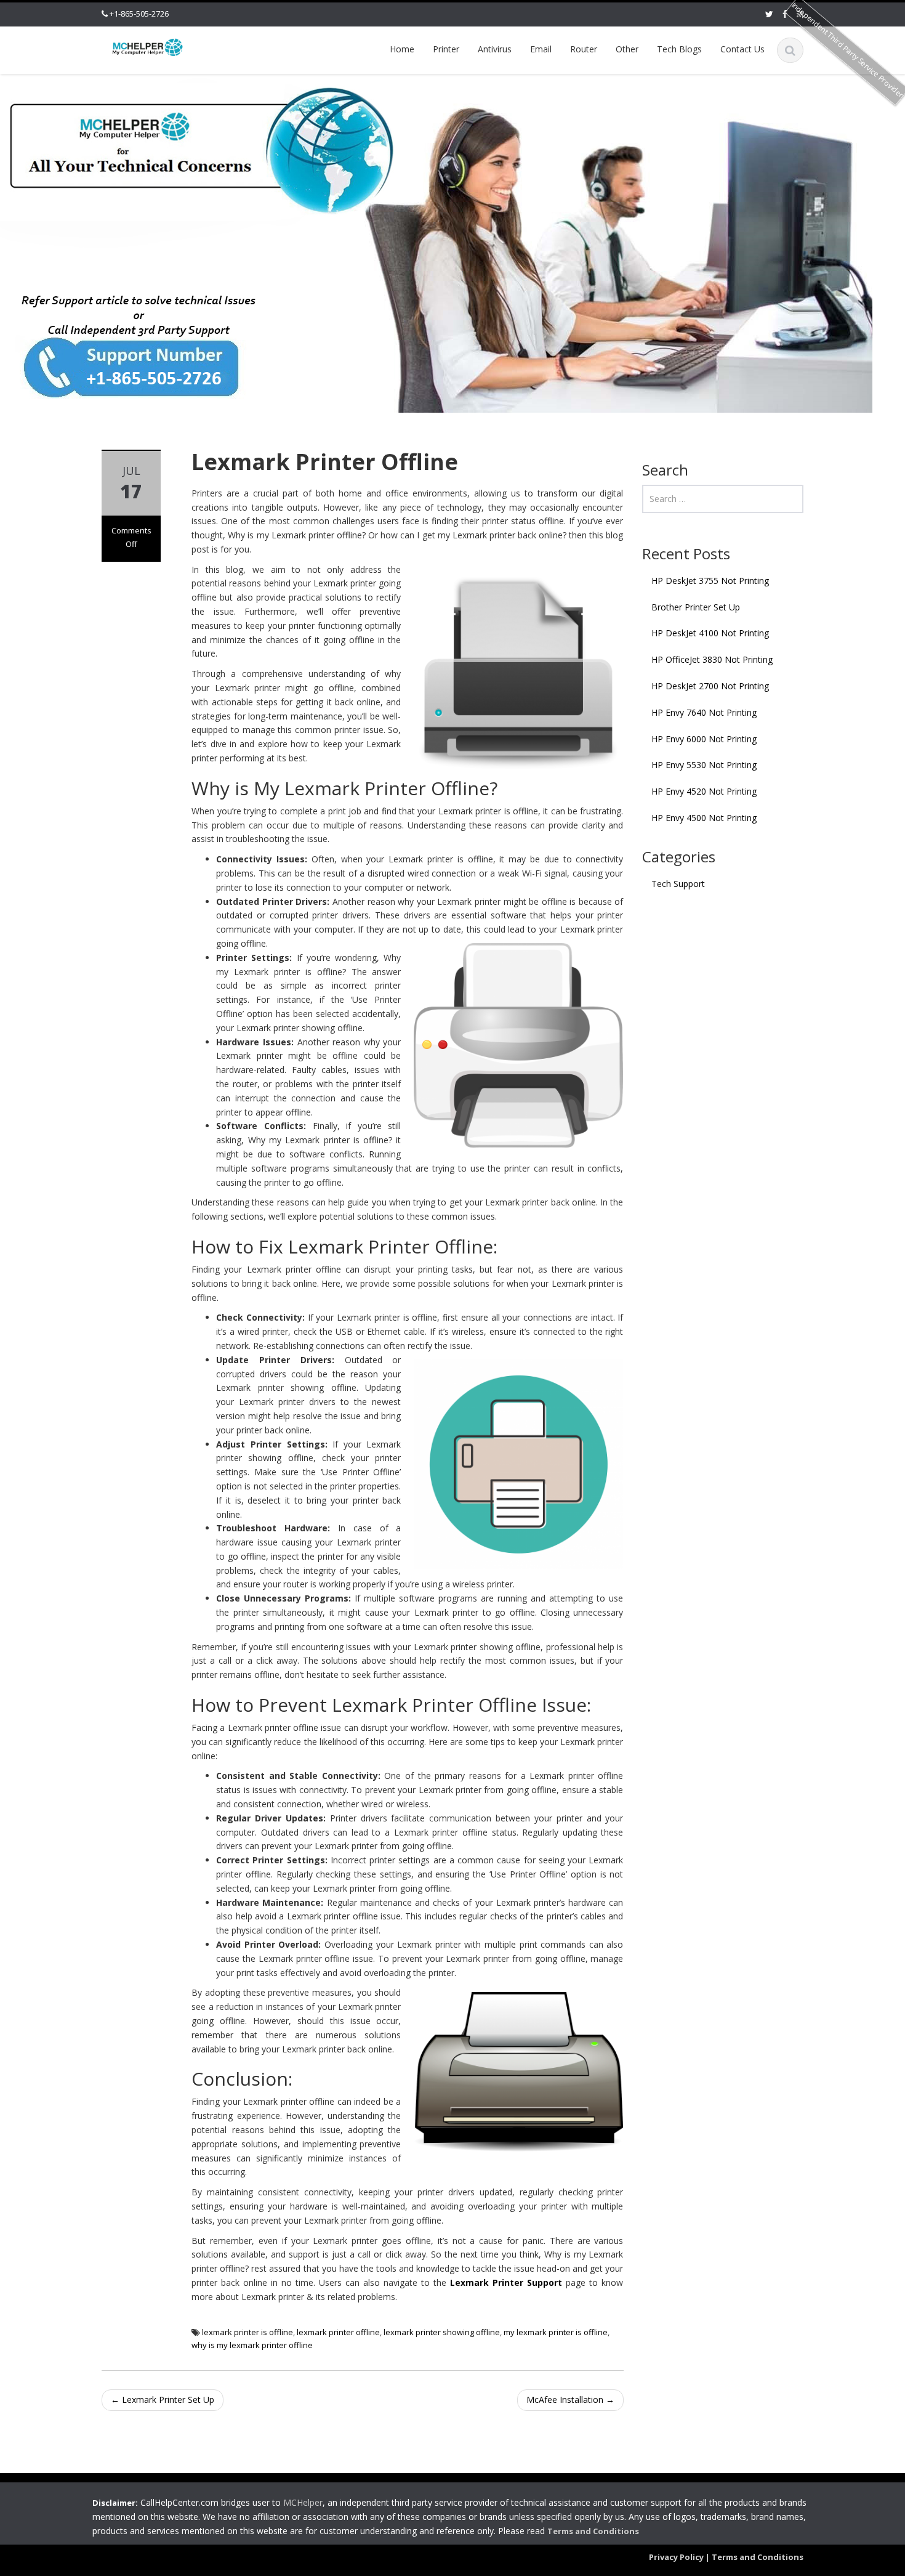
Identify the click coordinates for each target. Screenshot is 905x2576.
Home (402, 49)
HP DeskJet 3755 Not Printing (710, 581)
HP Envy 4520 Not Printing (704, 791)
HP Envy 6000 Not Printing (704, 739)
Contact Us (742, 49)
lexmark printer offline (338, 2332)
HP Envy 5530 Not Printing (704, 765)
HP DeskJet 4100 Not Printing (710, 633)
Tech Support (678, 884)
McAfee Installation (570, 2400)
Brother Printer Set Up (696, 607)
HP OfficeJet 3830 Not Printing (712, 659)
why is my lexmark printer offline (252, 2345)
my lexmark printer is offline (556, 2332)
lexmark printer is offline (247, 2332)
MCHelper (303, 2502)
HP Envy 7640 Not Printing (704, 712)
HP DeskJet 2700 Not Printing (710, 686)
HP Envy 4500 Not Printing (704, 818)
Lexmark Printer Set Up (163, 2400)
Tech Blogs (679, 49)
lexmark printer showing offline (442, 2332)
